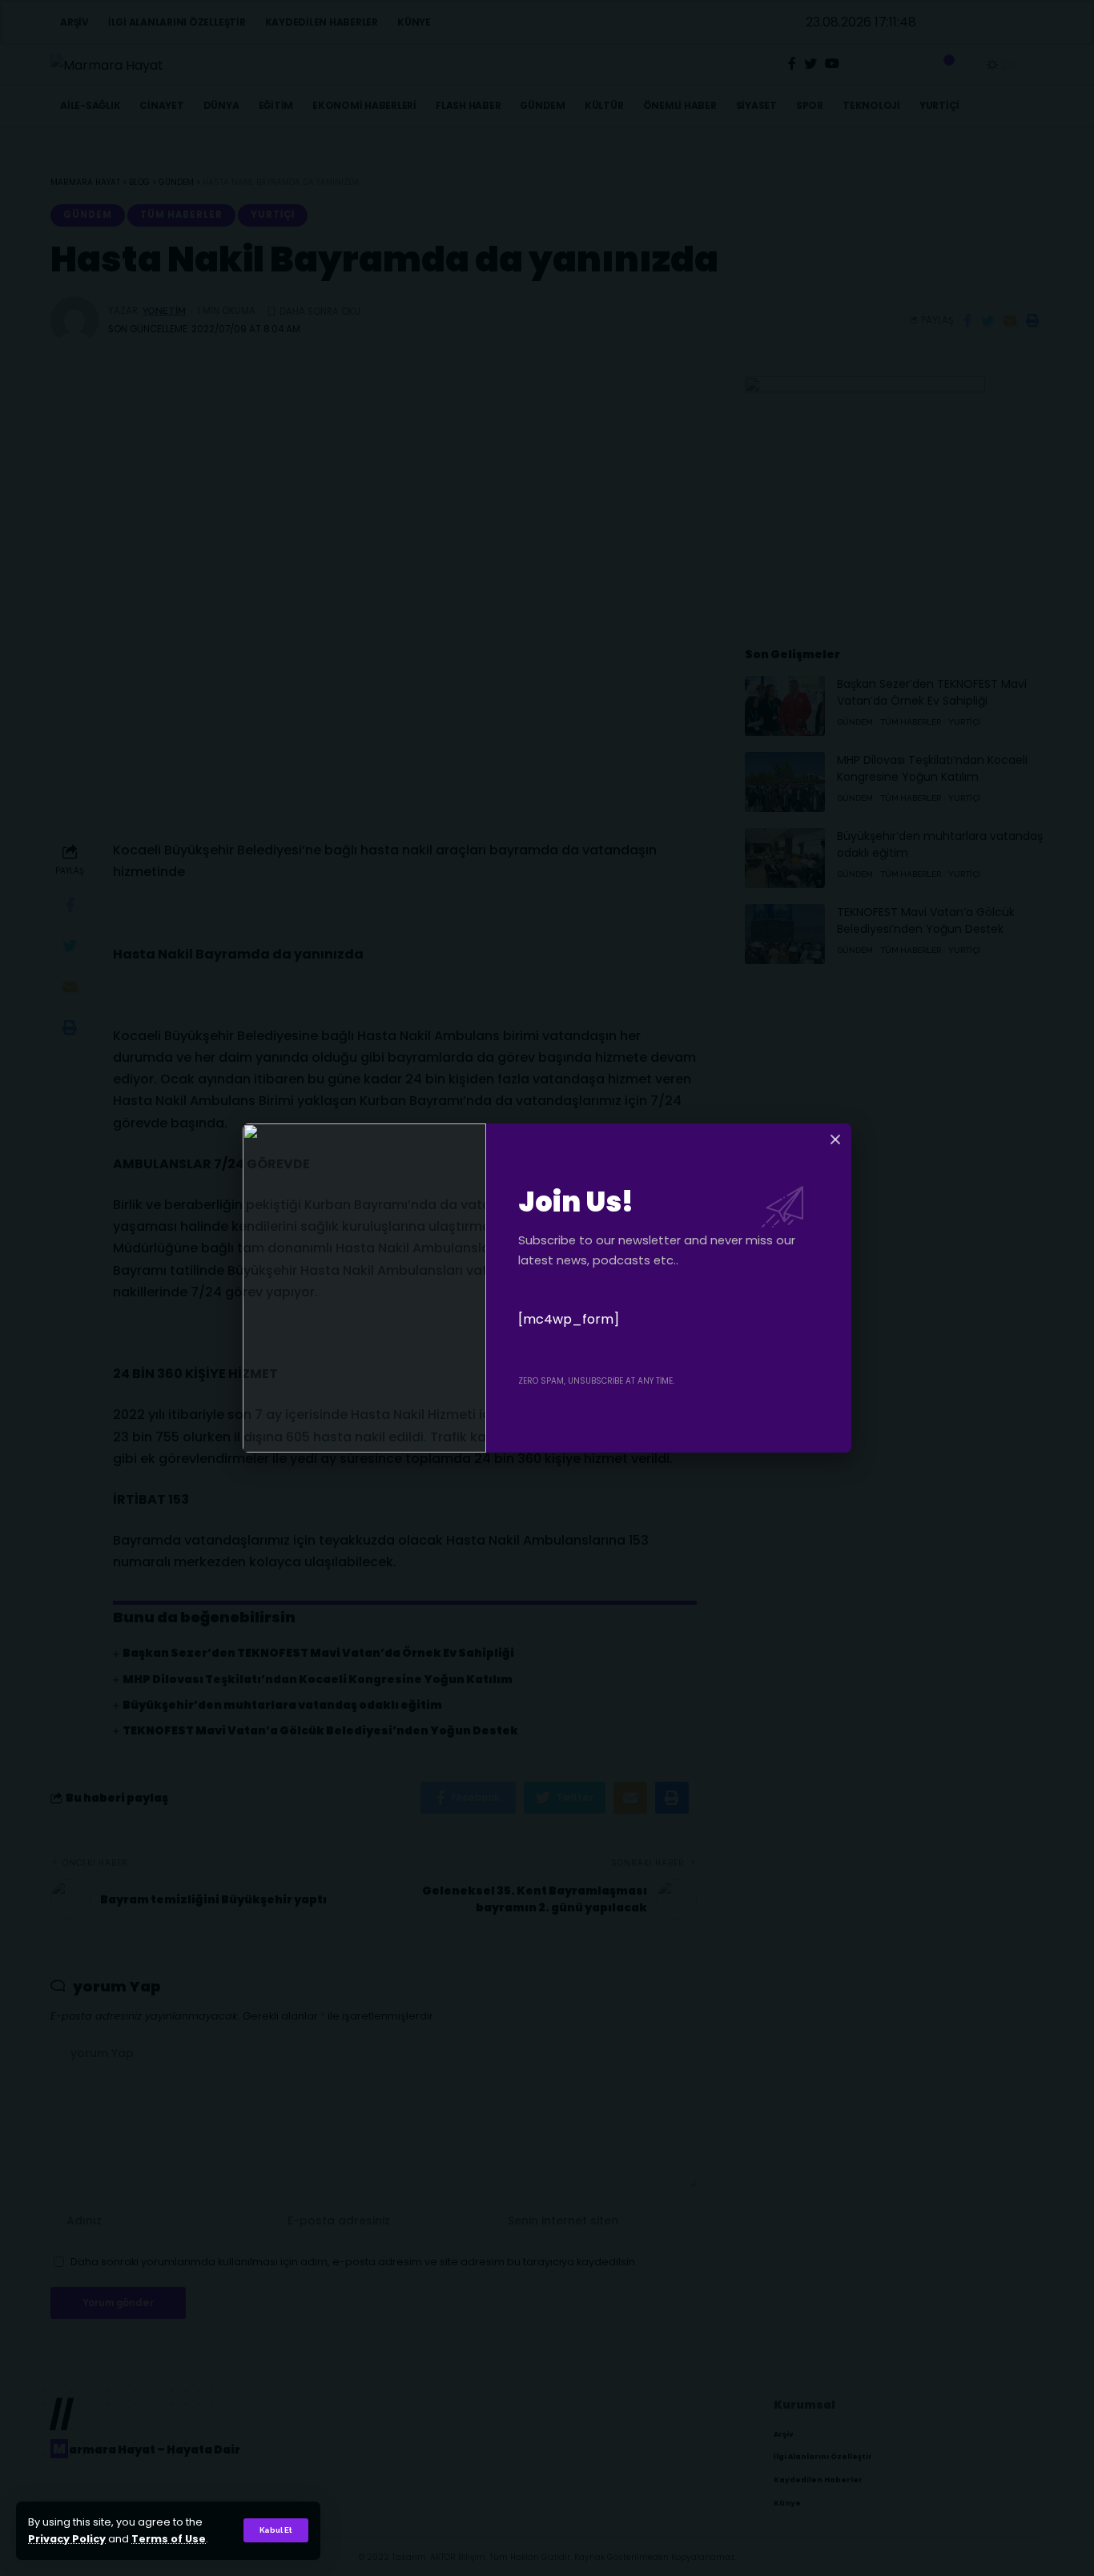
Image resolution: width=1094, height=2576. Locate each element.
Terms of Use (169, 2539)
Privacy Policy (67, 2539)
